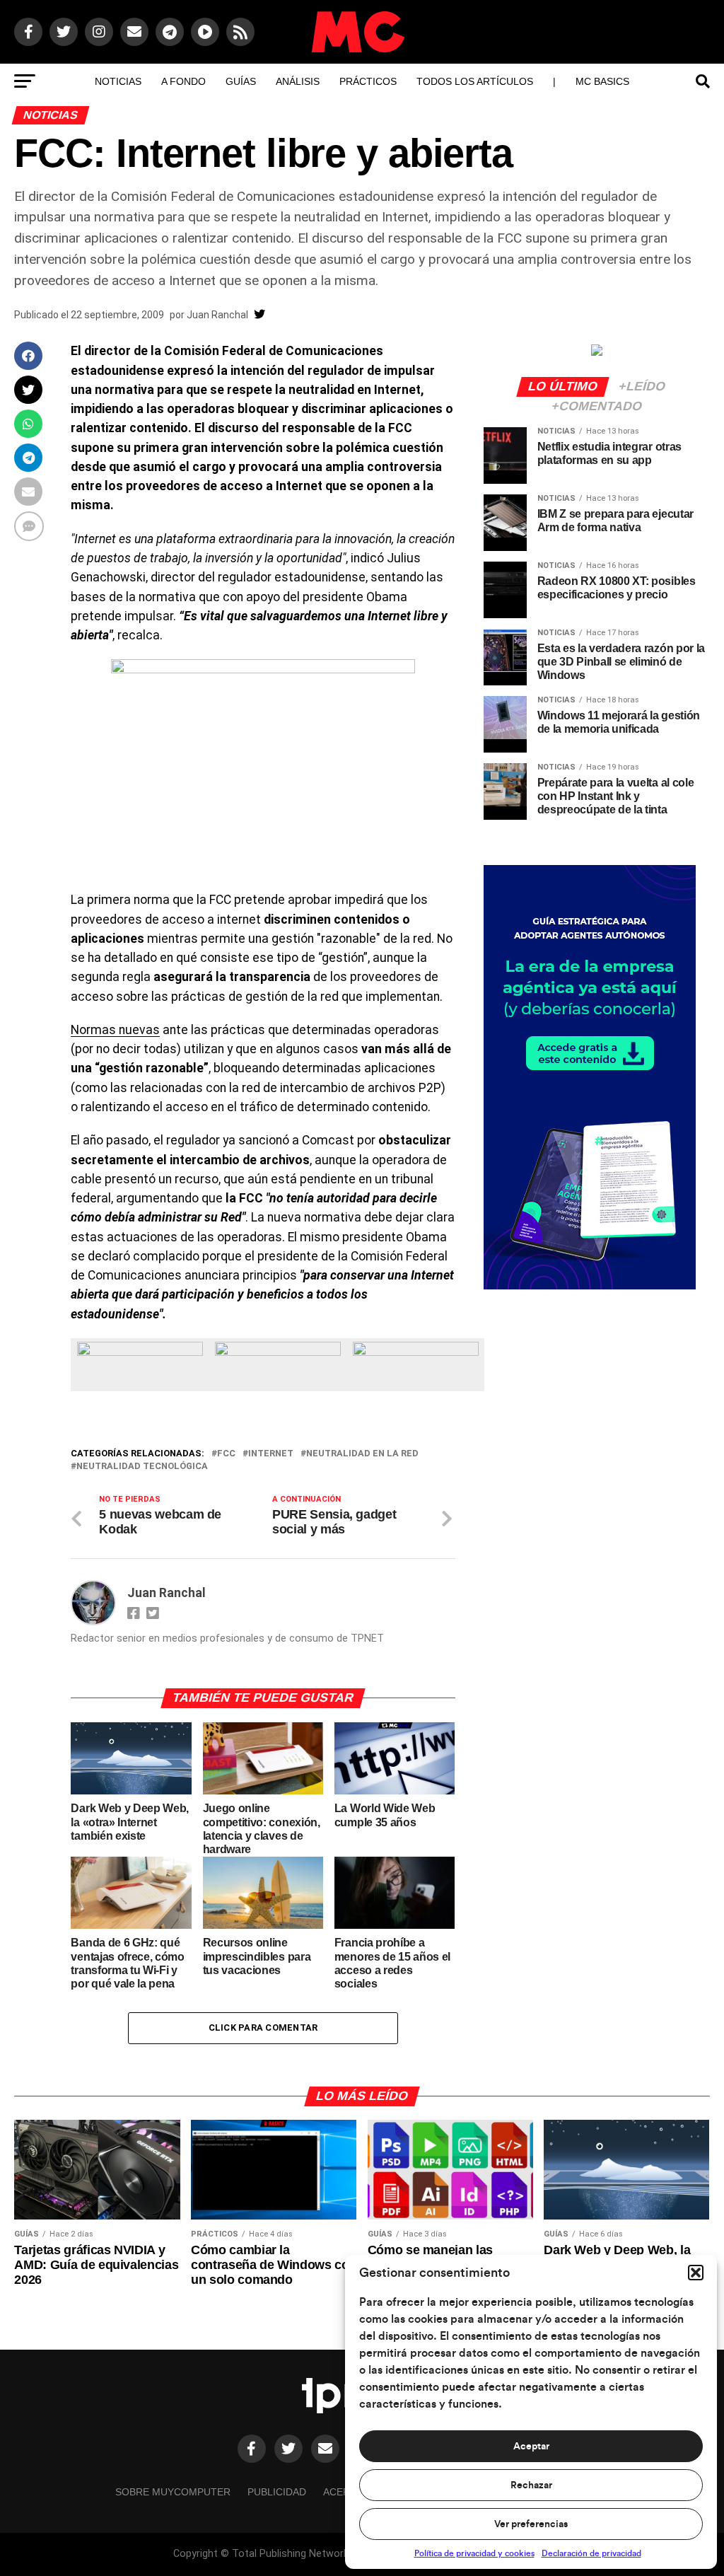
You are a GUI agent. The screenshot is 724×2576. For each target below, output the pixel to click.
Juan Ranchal (217, 315)
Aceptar (531, 2447)
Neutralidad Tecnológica (142, 1467)
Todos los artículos (475, 81)
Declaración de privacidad (591, 2553)
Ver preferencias (531, 2524)
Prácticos (368, 81)
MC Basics (602, 81)
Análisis (298, 81)
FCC (226, 1454)
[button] (696, 2273)
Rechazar (531, 2485)
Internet (271, 1454)
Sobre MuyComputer (173, 2492)
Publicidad (277, 2492)
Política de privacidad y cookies (474, 2553)
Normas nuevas (115, 1030)
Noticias (118, 81)
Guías (241, 81)
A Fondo (183, 81)
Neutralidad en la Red (362, 1454)
